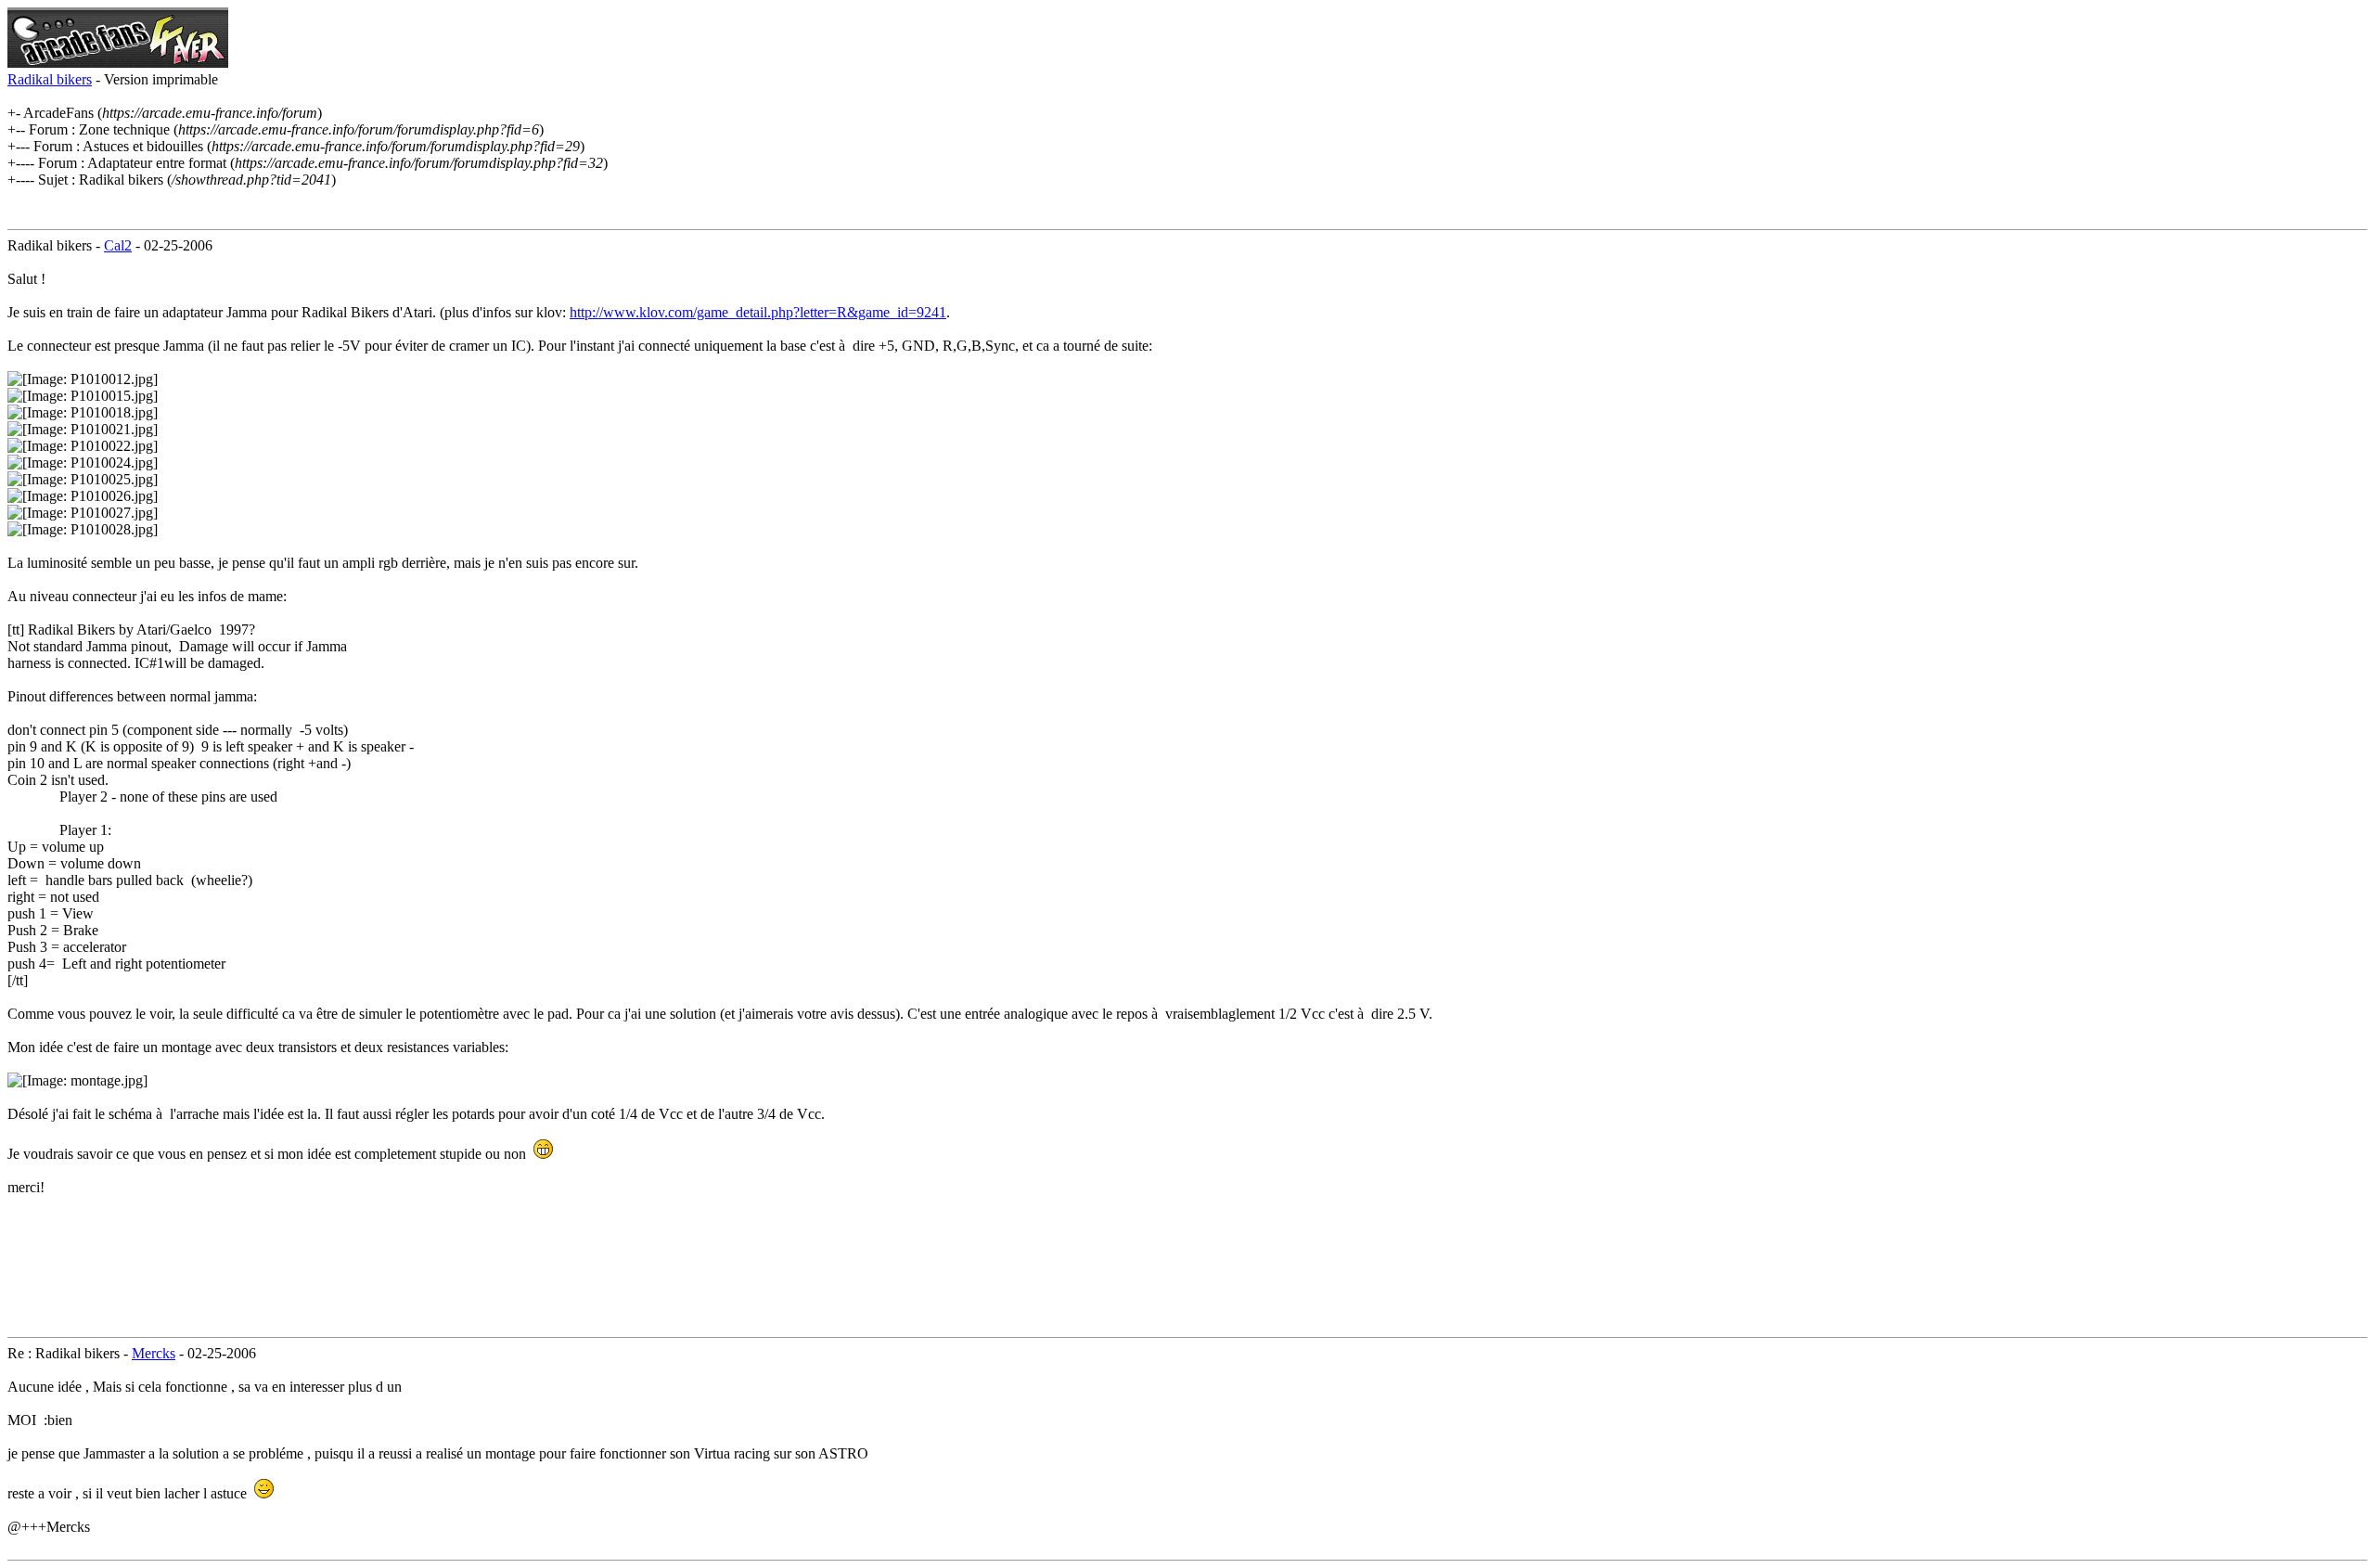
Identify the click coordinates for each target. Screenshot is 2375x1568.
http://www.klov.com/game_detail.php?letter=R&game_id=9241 (758, 312)
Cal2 (118, 245)
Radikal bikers (50, 79)
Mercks (154, 1353)
